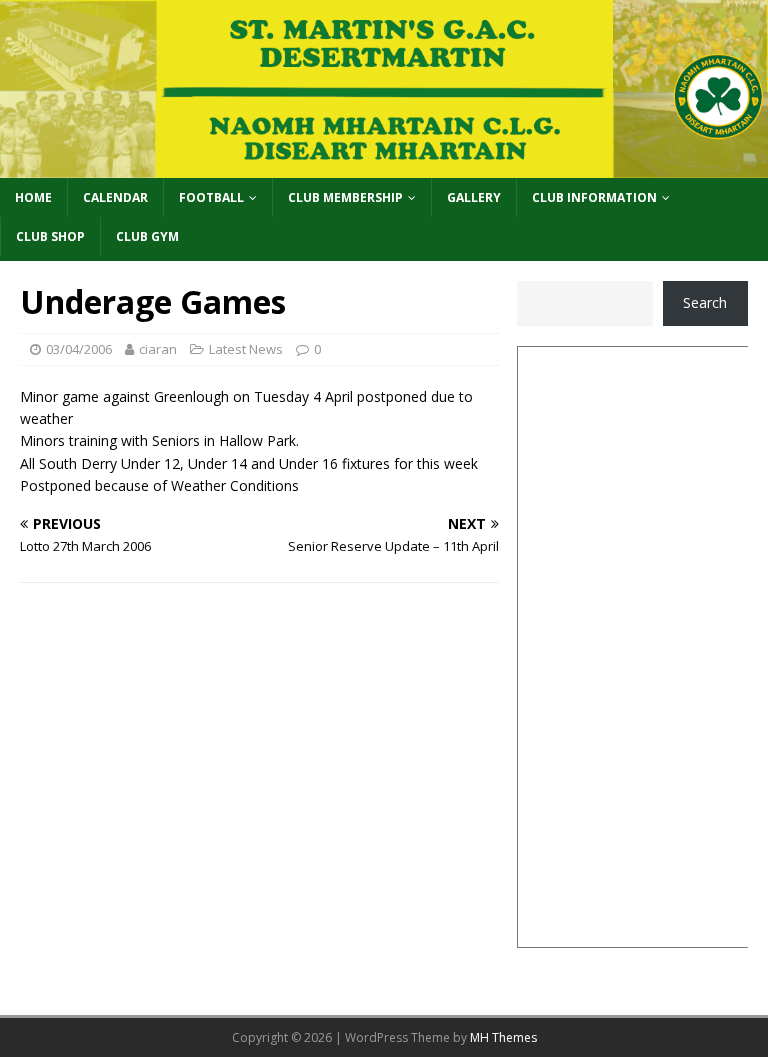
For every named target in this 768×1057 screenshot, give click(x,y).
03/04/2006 (79, 349)
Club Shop (50, 236)
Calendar (115, 197)
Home (33, 197)
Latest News (246, 349)
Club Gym (147, 236)
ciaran (158, 349)
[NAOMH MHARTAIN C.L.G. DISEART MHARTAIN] (384, 165)
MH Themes (503, 1037)
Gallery (474, 197)
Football (211, 197)
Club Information (594, 197)
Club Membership (345, 197)
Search (705, 302)
